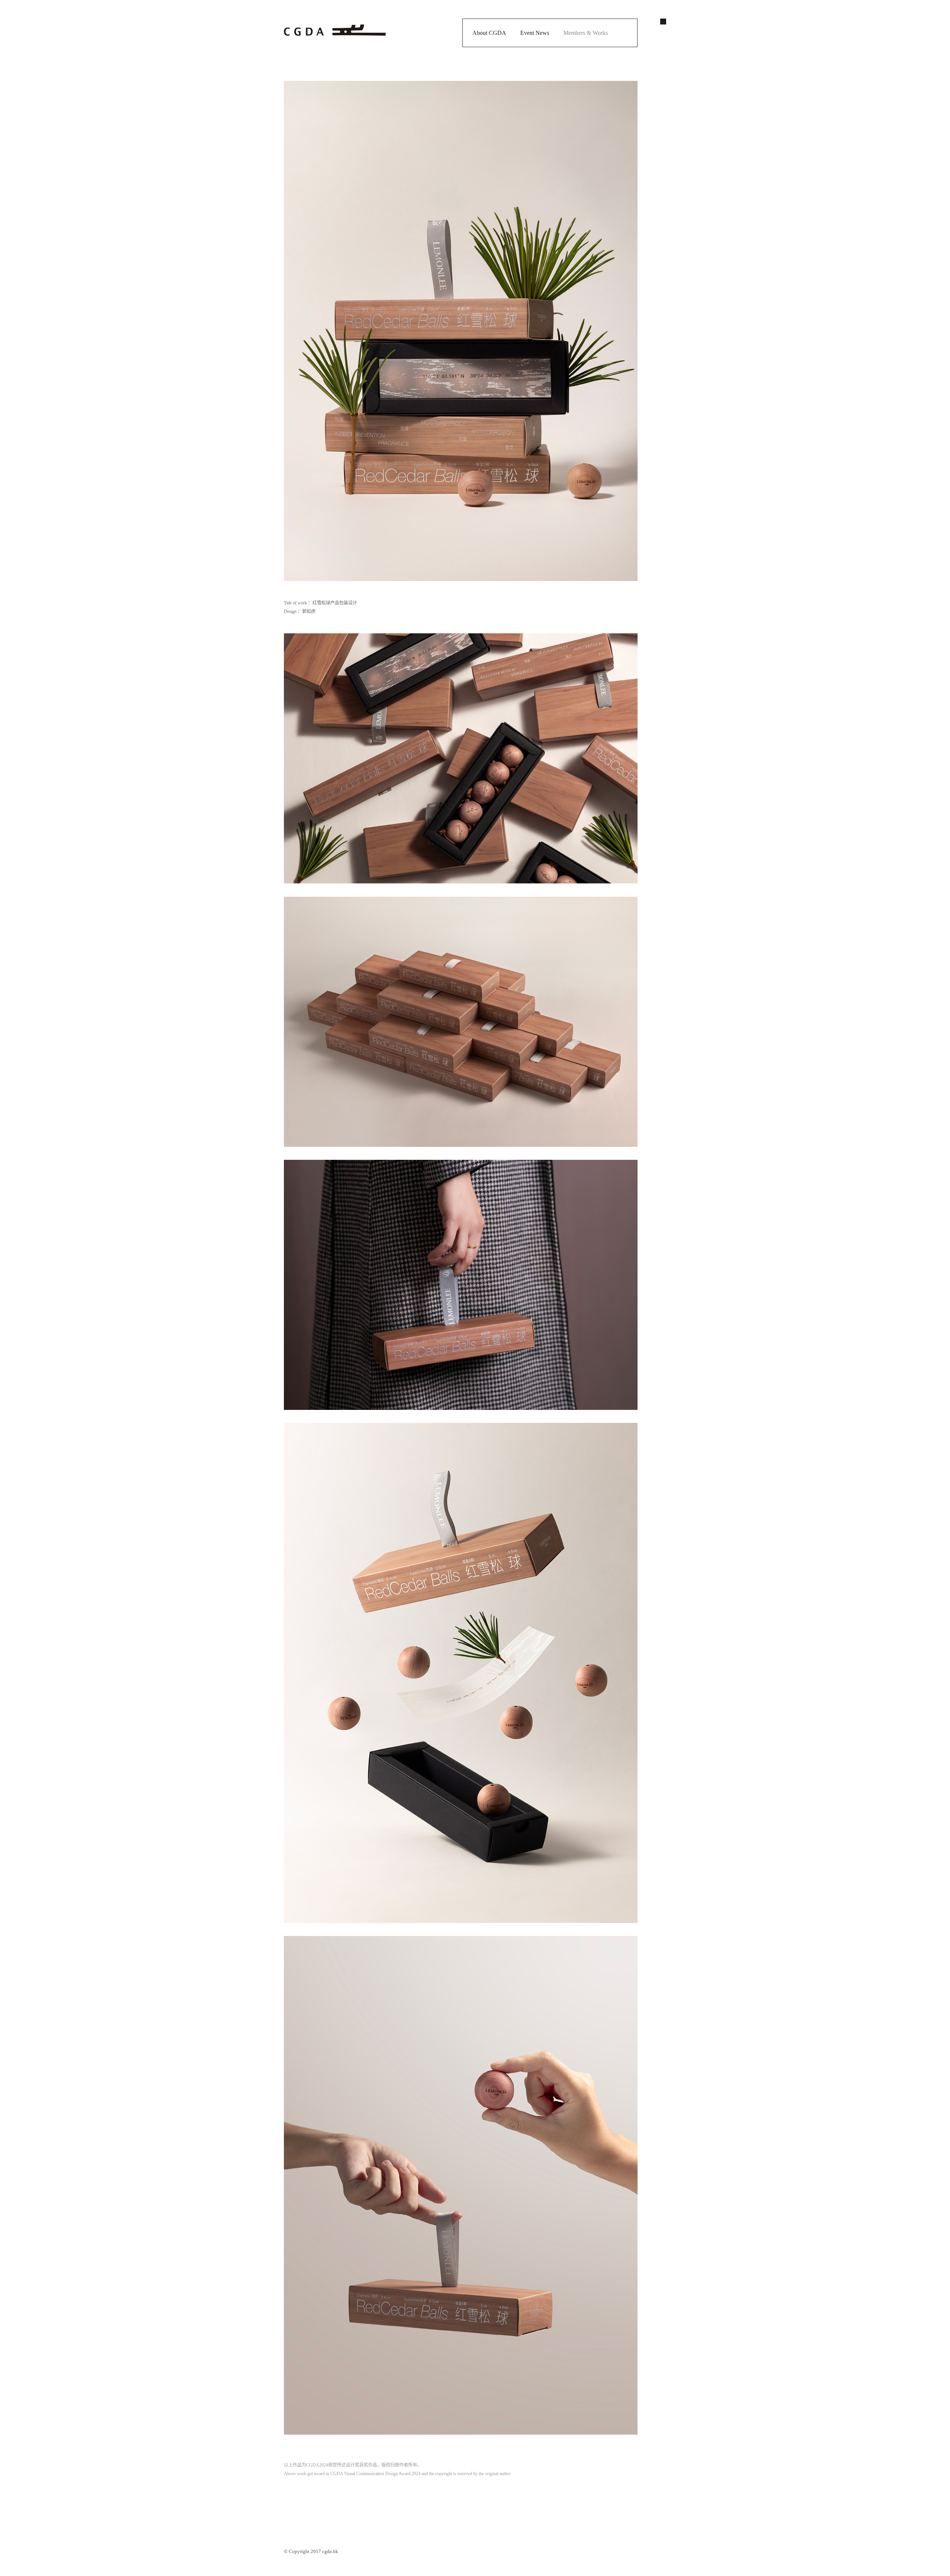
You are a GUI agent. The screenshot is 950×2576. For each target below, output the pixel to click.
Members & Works (586, 33)
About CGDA (489, 33)
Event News (535, 33)
